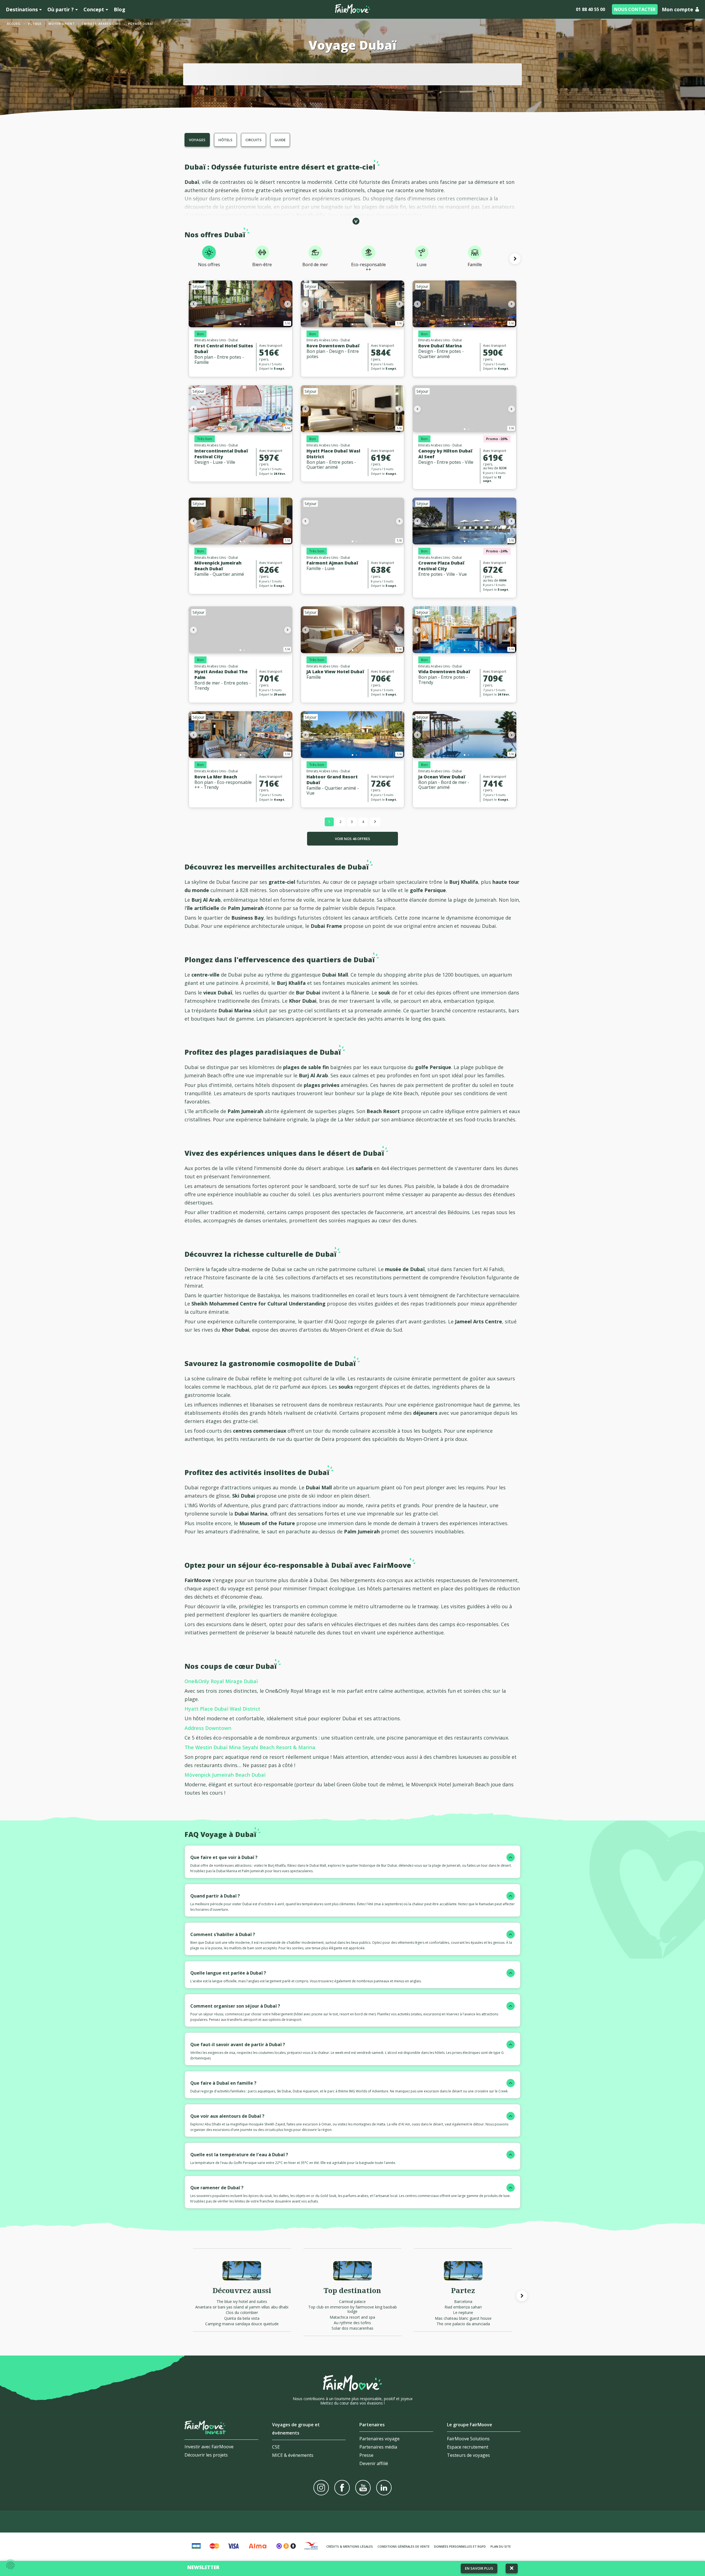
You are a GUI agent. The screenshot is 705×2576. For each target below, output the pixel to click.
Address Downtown (208, 1728)
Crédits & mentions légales (350, 2546)
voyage (35, 24)
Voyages (197, 140)
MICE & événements (293, 2455)
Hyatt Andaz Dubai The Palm (221, 674)
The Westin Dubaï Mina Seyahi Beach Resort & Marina (250, 1747)
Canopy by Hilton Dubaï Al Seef (445, 454)
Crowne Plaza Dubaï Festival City (441, 566)
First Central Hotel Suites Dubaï (224, 349)
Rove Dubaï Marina (440, 346)
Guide (280, 140)
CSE (276, 2447)
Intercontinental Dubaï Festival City (221, 454)
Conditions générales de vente (404, 2546)
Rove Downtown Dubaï (333, 346)
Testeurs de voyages (468, 2455)
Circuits (253, 140)
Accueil (14, 24)
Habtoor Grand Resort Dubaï (332, 780)
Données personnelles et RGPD (460, 2546)
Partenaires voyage (379, 2439)
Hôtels (225, 140)
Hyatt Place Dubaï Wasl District (333, 454)
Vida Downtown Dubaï (444, 672)
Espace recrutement (468, 2447)
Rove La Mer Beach (216, 777)
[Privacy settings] (10, 2566)
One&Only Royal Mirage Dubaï (221, 1681)
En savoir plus (479, 2568)
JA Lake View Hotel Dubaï (335, 672)
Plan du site (501, 2546)
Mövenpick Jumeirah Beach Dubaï (218, 566)
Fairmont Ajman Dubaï (332, 563)
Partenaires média (378, 2447)
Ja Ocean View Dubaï (442, 777)
